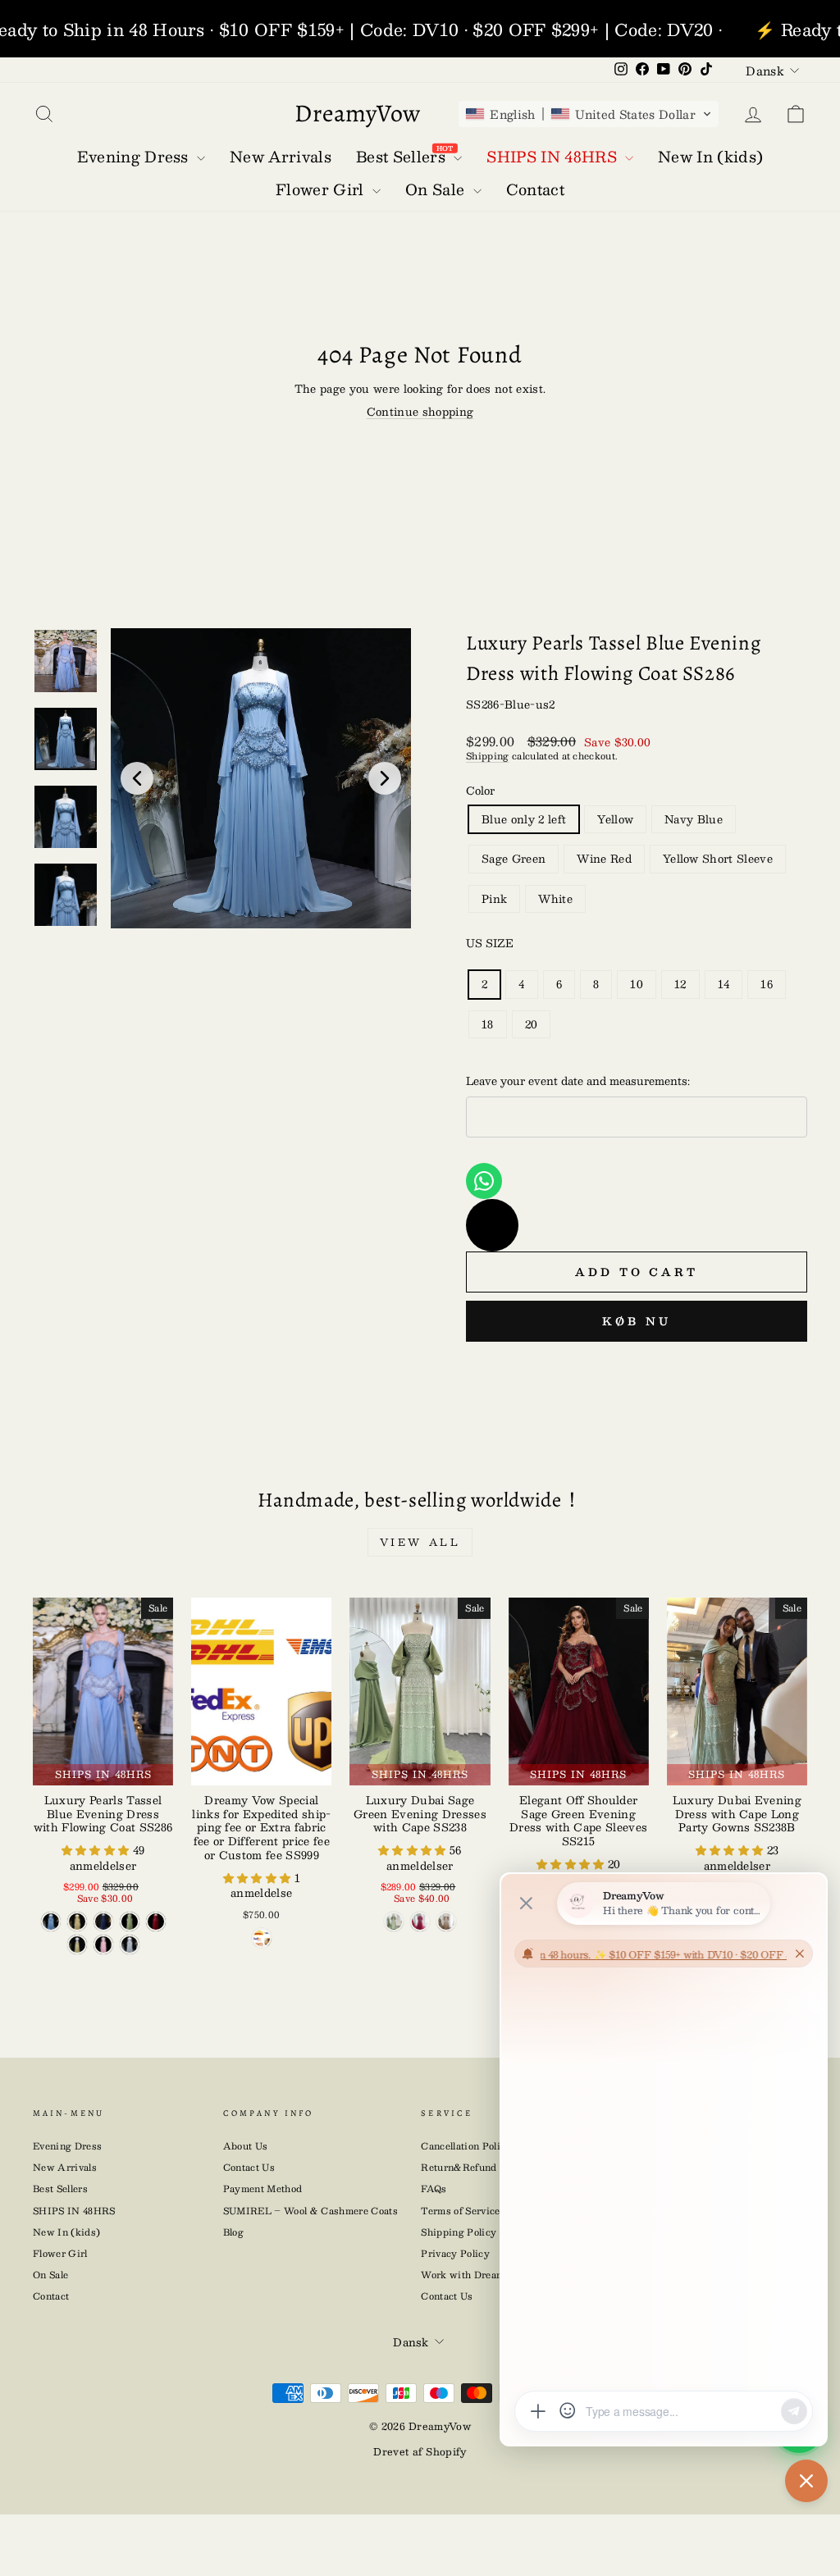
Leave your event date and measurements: (578, 1081)
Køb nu (636, 1321)
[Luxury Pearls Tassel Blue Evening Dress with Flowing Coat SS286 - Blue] (51, 1922)
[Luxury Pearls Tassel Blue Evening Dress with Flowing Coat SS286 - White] (130, 1945)
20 (532, 1024)
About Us (246, 2146)
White (555, 899)
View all (420, 1542)
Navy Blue (694, 819)
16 (767, 984)
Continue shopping (420, 412)
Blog (233, 2232)
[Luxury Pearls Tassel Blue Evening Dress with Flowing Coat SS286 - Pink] (103, 1945)
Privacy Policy (455, 2253)
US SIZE (490, 943)
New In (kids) (66, 2232)
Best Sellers (60, 2188)
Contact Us (249, 2167)
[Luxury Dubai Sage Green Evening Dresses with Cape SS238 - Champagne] (446, 1922)
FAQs (434, 2188)
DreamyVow (358, 113)
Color (480, 791)
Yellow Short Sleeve (718, 859)
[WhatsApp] (484, 1181)
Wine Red (604, 859)
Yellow (615, 819)
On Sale (50, 2275)
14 (724, 984)
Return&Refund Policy (475, 2167)
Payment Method (263, 2188)
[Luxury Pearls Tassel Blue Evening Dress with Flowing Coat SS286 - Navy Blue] (103, 1922)
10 (637, 984)
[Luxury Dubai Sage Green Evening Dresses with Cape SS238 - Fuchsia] (420, 1922)
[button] (589, 114)
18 (488, 1024)
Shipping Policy (459, 2232)
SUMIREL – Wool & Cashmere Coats (310, 2211)
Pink (494, 899)
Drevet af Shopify (420, 2451)
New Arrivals (65, 2167)
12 (680, 984)
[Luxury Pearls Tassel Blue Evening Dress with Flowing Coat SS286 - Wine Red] (156, 1922)
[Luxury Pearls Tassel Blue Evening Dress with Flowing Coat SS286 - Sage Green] (130, 1922)
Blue (524, 819)
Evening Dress (67, 2146)
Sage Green (514, 859)
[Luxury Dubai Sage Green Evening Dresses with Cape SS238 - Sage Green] (394, 1922)
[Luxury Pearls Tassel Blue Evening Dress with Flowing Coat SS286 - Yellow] (77, 1922)
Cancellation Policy (466, 2146)
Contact (51, 2296)
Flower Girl (60, 2253)
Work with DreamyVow (476, 2275)
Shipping (488, 756)
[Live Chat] (492, 1225)
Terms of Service (460, 2211)
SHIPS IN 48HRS (74, 2211)
